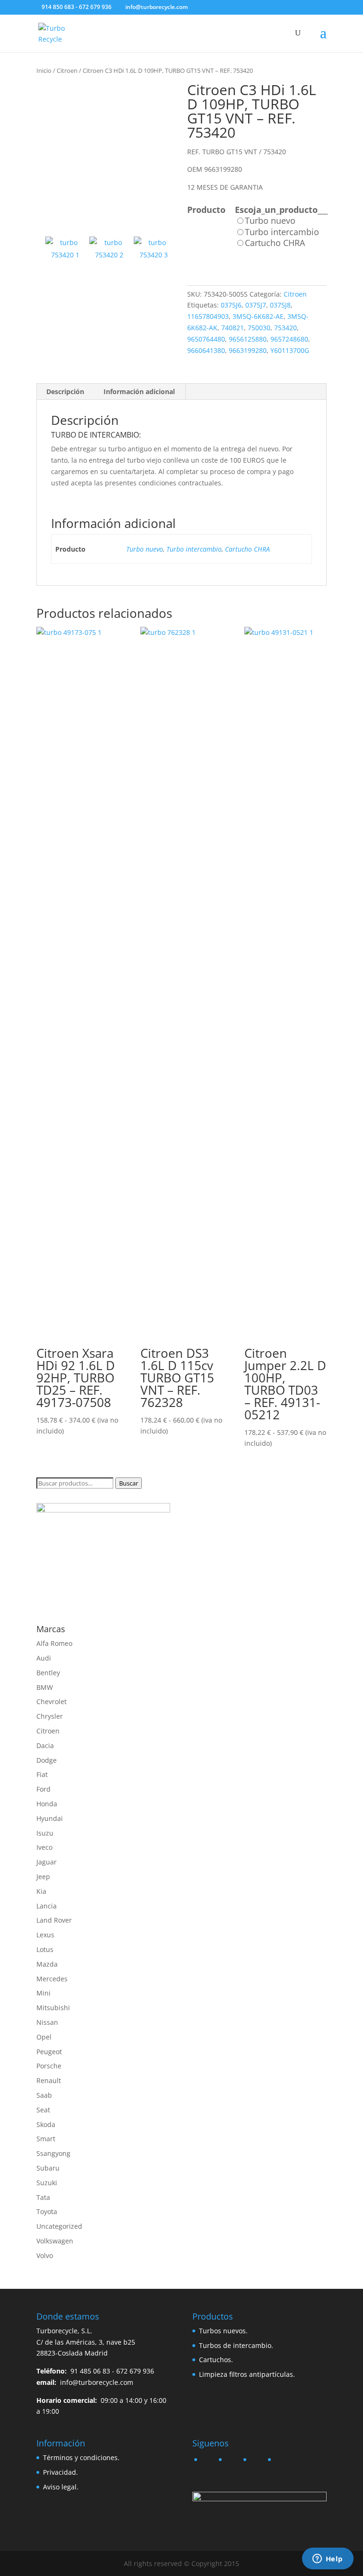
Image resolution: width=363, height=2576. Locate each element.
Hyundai (50, 1818)
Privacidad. (60, 2472)
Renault (49, 2080)
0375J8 (280, 305)
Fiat (42, 1774)
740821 (233, 328)
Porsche (49, 2066)
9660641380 (206, 350)
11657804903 (208, 316)
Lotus (45, 1949)
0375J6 (231, 305)
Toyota (47, 2211)
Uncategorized (59, 2226)
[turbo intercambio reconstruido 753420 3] (154, 256)
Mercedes (52, 1979)
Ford (43, 1789)
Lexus (45, 1935)
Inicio (44, 70)
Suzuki (47, 2183)
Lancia (47, 1906)
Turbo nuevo (145, 549)
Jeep (43, 1877)
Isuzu (45, 1833)
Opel (44, 2037)
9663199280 (248, 350)
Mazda (47, 1964)
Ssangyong (53, 2153)
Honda (47, 1804)
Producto (206, 210)
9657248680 (289, 339)
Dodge (47, 1760)
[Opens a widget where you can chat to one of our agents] (328, 2559)
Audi (44, 1658)
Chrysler (50, 1716)
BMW (45, 1687)
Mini (43, 1993)
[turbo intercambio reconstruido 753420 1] (106, 153)
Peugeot (49, 2052)
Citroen (67, 70)
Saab (44, 2095)
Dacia (45, 1745)
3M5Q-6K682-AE (258, 316)
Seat (43, 2110)
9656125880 (248, 339)
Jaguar (47, 1862)
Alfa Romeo (54, 1643)
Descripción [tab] (65, 391)
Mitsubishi (53, 2008)
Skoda (46, 2124)
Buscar (129, 1483)
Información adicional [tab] (139, 391)
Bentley (48, 1673)
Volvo (45, 2255)
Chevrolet (52, 1701)
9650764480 (206, 339)
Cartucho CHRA (247, 549)
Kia (41, 1891)
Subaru (48, 2168)
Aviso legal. (61, 2487)
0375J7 (256, 305)
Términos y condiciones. (81, 2457)
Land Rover (54, 1920)
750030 (259, 328)
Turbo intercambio (194, 549)
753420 (285, 328)
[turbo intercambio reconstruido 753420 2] (109, 256)
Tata (43, 2197)
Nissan (47, 2022)
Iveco (44, 1847)
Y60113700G (290, 350)
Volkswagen (55, 2241)
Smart (46, 2139)
